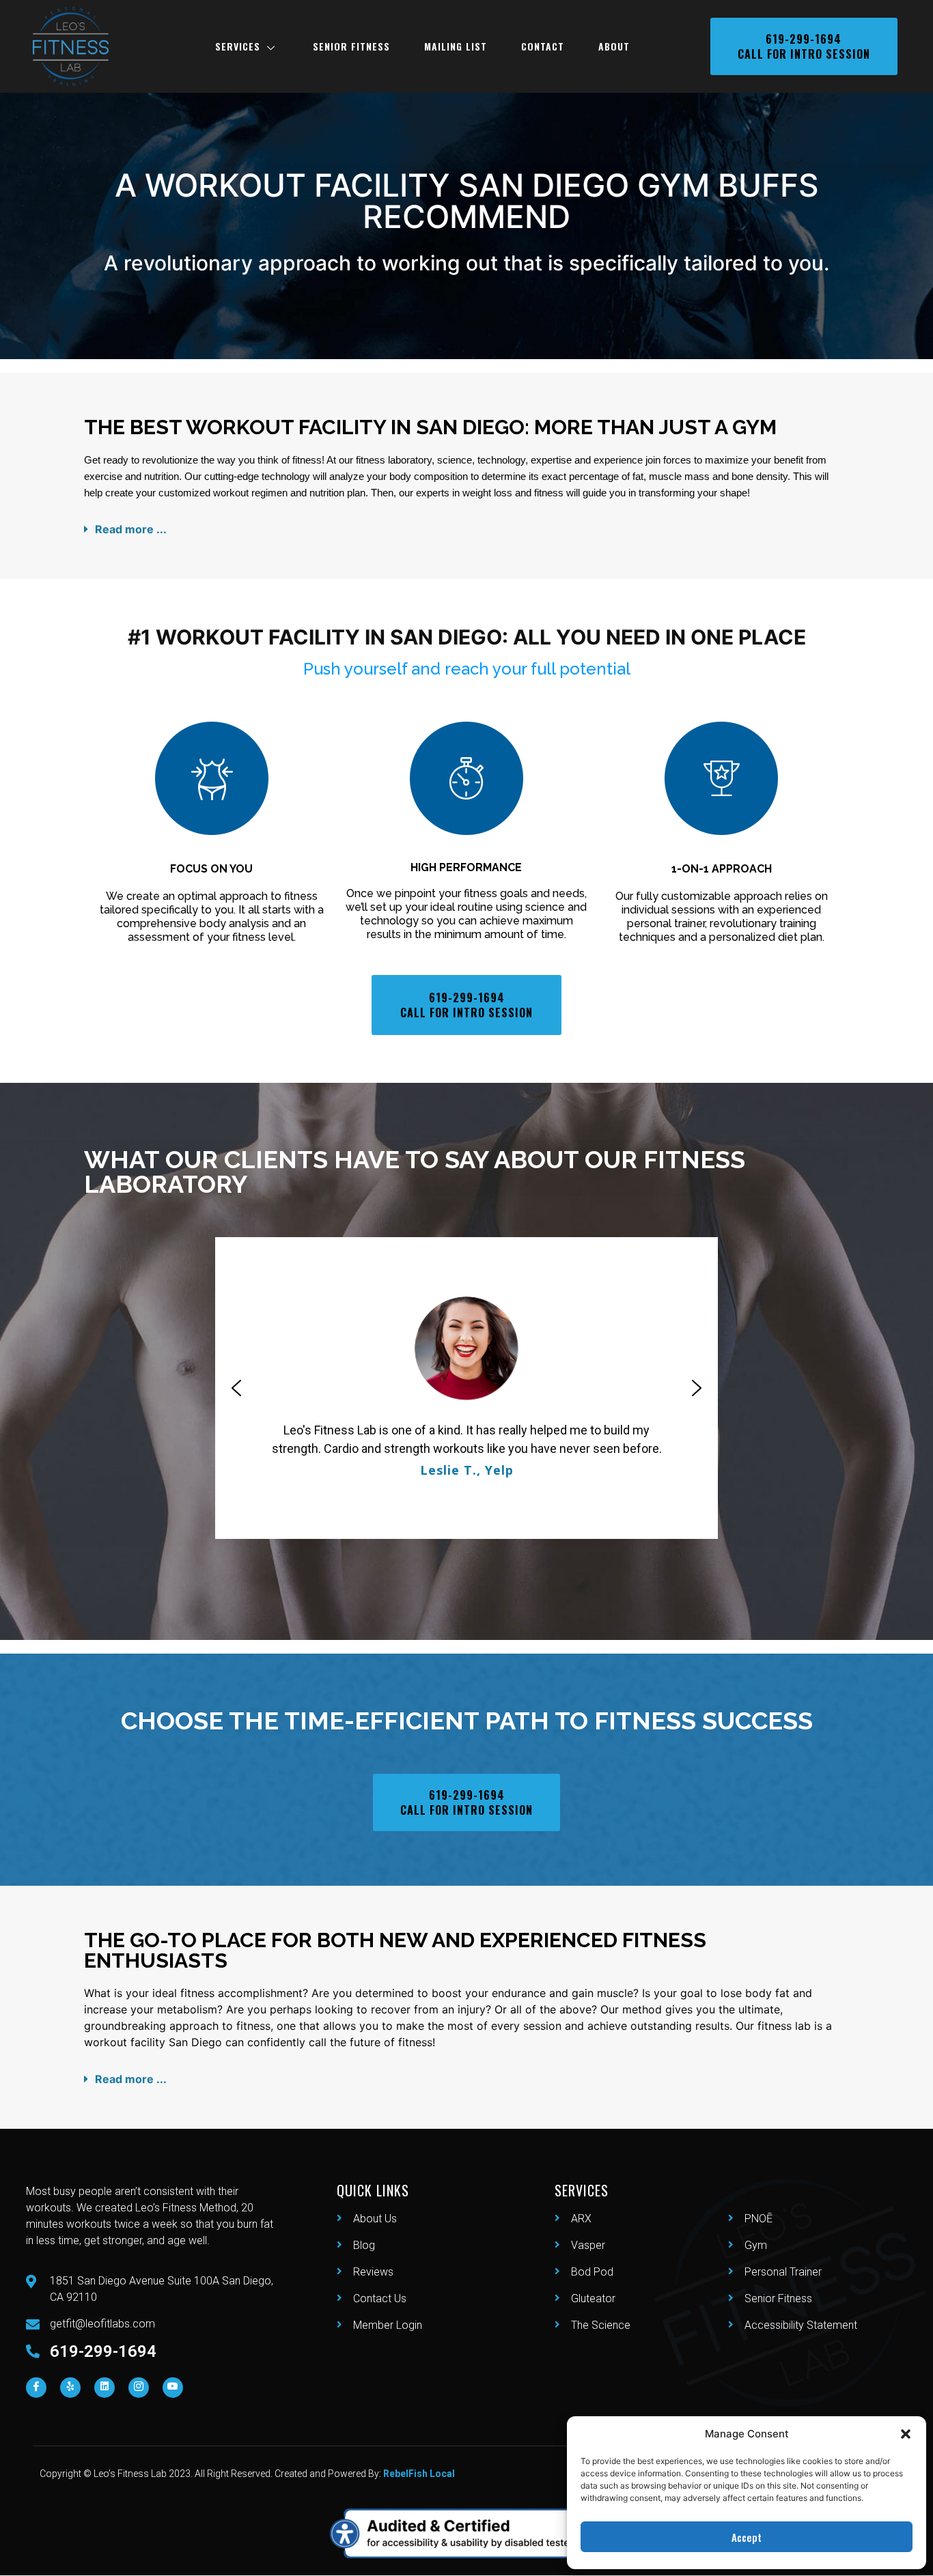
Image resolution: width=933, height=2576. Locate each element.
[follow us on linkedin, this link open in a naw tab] (105, 2388)
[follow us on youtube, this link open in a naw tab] (173, 2388)
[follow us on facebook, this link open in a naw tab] (36, 2388)
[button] (906, 2434)
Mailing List (456, 46)
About (614, 46)
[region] (466, 1388)
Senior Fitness (351, 46)
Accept (747, 2537)
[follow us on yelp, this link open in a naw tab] (70, 2388)
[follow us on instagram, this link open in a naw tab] (139, 2388)
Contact (543, 46)
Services (238, 46)
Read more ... (131, 529)
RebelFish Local (419, 2474)
